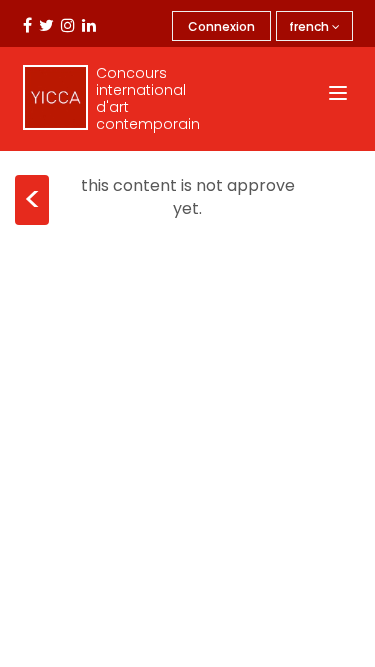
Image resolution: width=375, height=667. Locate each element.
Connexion (221, 26)
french (310, 26)
